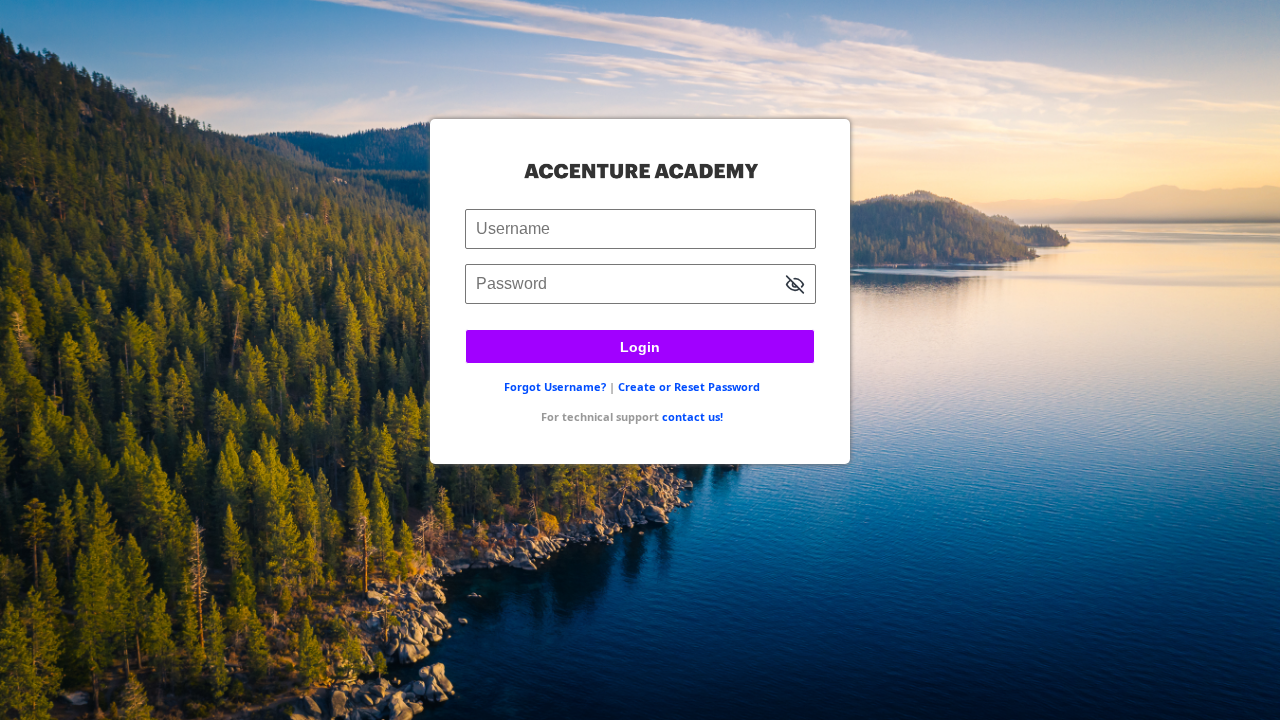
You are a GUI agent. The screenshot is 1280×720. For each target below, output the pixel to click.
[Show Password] (795, 286)
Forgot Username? (555, 386)
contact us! (692, 416)
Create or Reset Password (689, 386)
